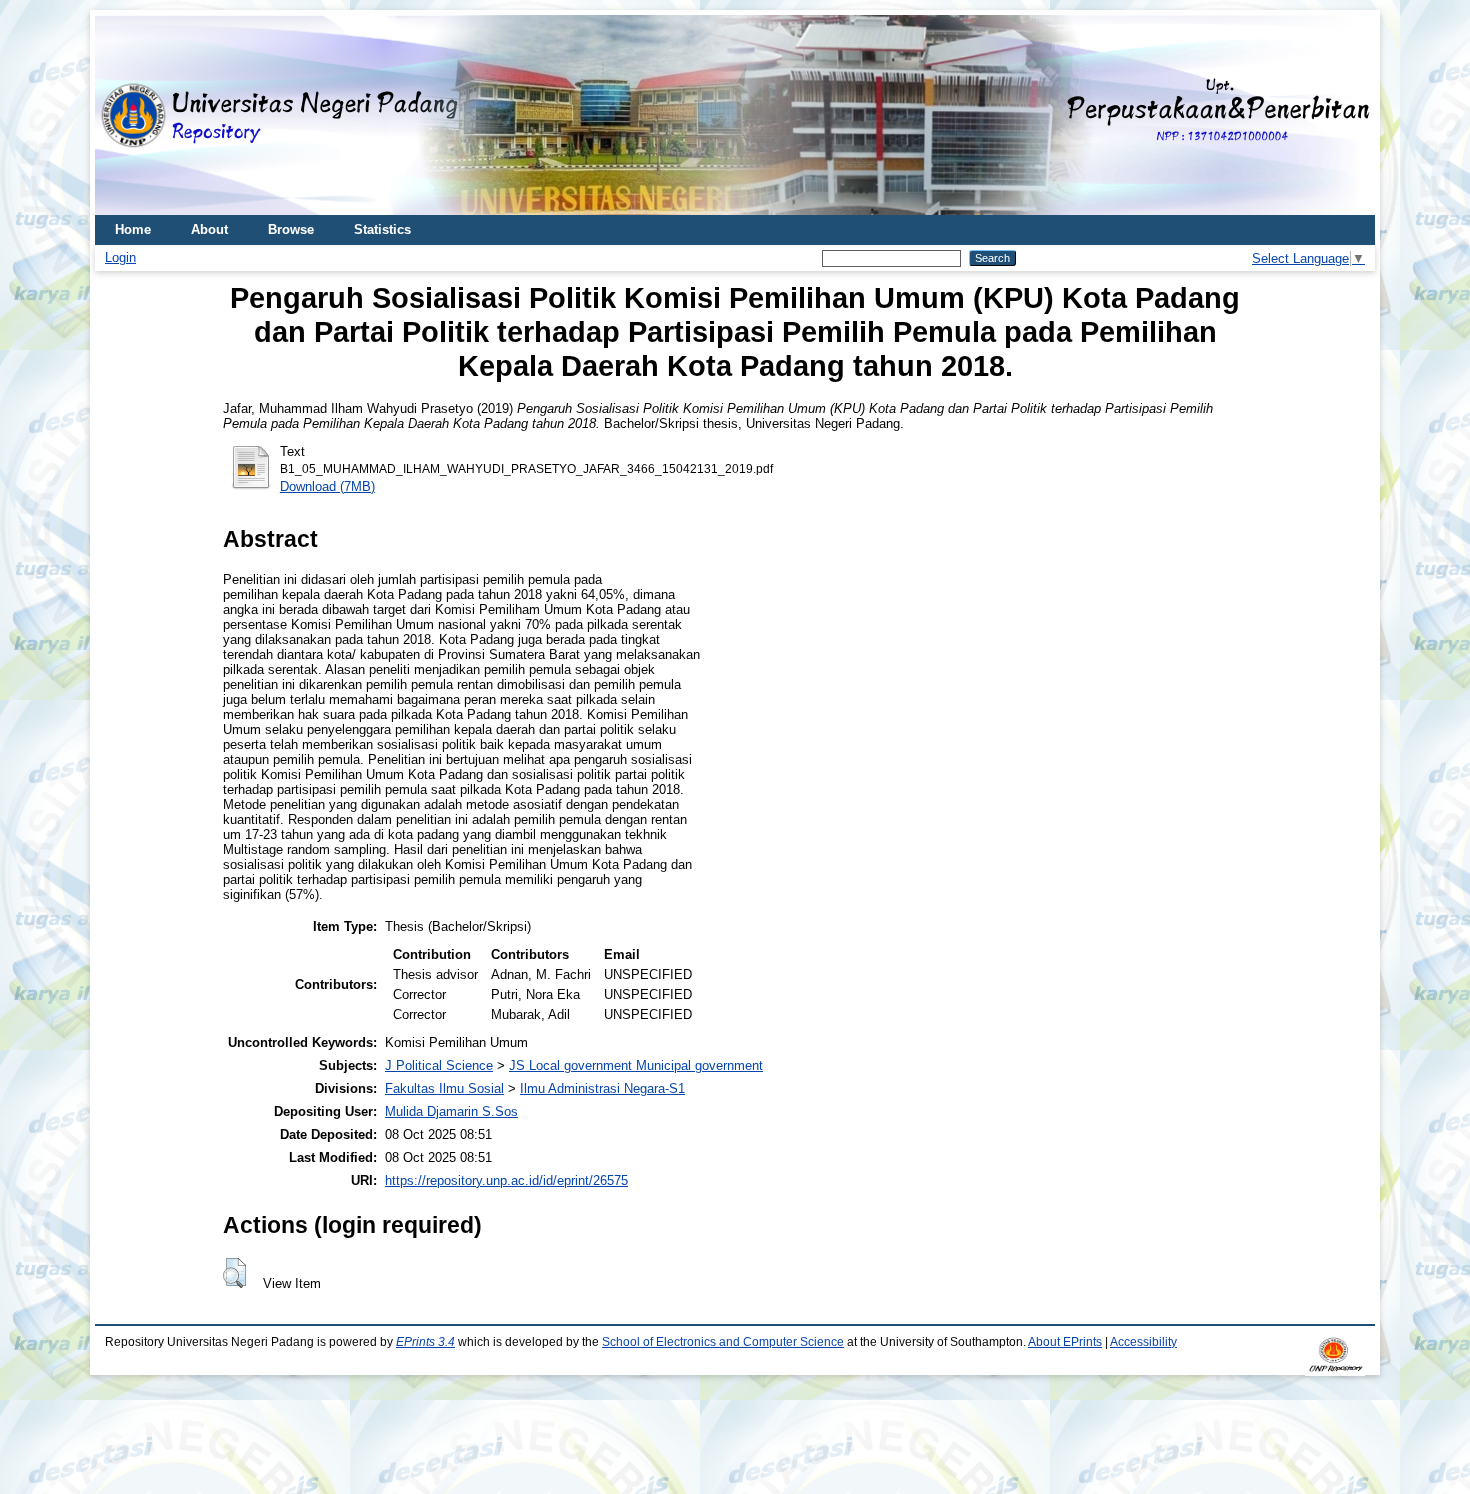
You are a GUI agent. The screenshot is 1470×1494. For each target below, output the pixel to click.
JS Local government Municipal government (636, 1065)
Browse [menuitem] (291, 229)
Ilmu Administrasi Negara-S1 (602, 1088)
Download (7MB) (327, 486)
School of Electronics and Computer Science (723, 1342)
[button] (234, 1273)
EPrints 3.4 (425, 1342)
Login (120, 257)
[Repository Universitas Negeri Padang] (125, 115)
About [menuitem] (209, 229)
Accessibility (1143, 1342)
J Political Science (439, 1065)
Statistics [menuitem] (382, 229)
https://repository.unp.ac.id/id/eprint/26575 (506, 1180)
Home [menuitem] (133, 229)
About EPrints (1065, 1342)
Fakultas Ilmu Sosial (444, 1088)
